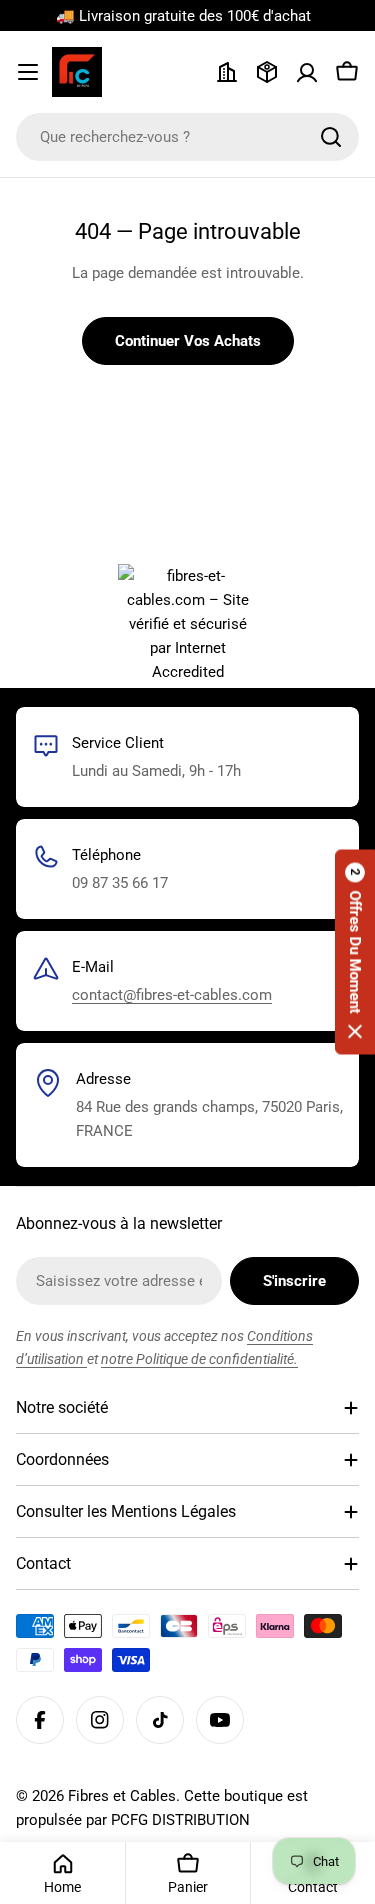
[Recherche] (331, 137)
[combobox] (187, 137)
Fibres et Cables (122, 1796)
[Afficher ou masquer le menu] (28, 72)
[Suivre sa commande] (267, 72)
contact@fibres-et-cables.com (172, 995)
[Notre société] (227, 72)
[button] (355, 952)
